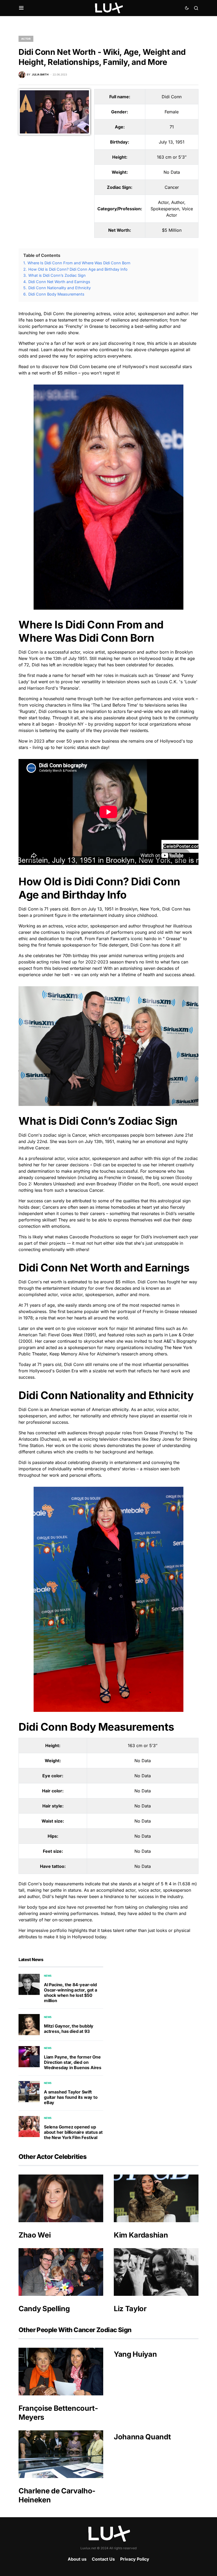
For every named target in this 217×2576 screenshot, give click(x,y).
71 (172, 127)
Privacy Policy (135, 2559)
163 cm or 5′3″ (172, 157)
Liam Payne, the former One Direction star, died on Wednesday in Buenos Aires (73, 2062)
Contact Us (103, 2559)
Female (172, 112)
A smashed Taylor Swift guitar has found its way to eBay (71, 2097)
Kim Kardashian (141, 2235)
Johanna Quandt (142, 2437)
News (48, 1976)
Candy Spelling (44, 2309)
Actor (26, 39)
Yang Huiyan (135, 2354)
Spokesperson (165, 209)
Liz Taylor (130, 2309)
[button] (21, 8)
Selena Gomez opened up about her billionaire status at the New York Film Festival (73, 2132)
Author (178, 202)
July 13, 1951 (172, 142)
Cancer (172, 187)
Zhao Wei (35, 2235)
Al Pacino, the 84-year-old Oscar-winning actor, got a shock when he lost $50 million (71, 1993)
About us (77, 2559)
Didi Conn (172, 97)
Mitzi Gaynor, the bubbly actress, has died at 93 (69, 2029)
